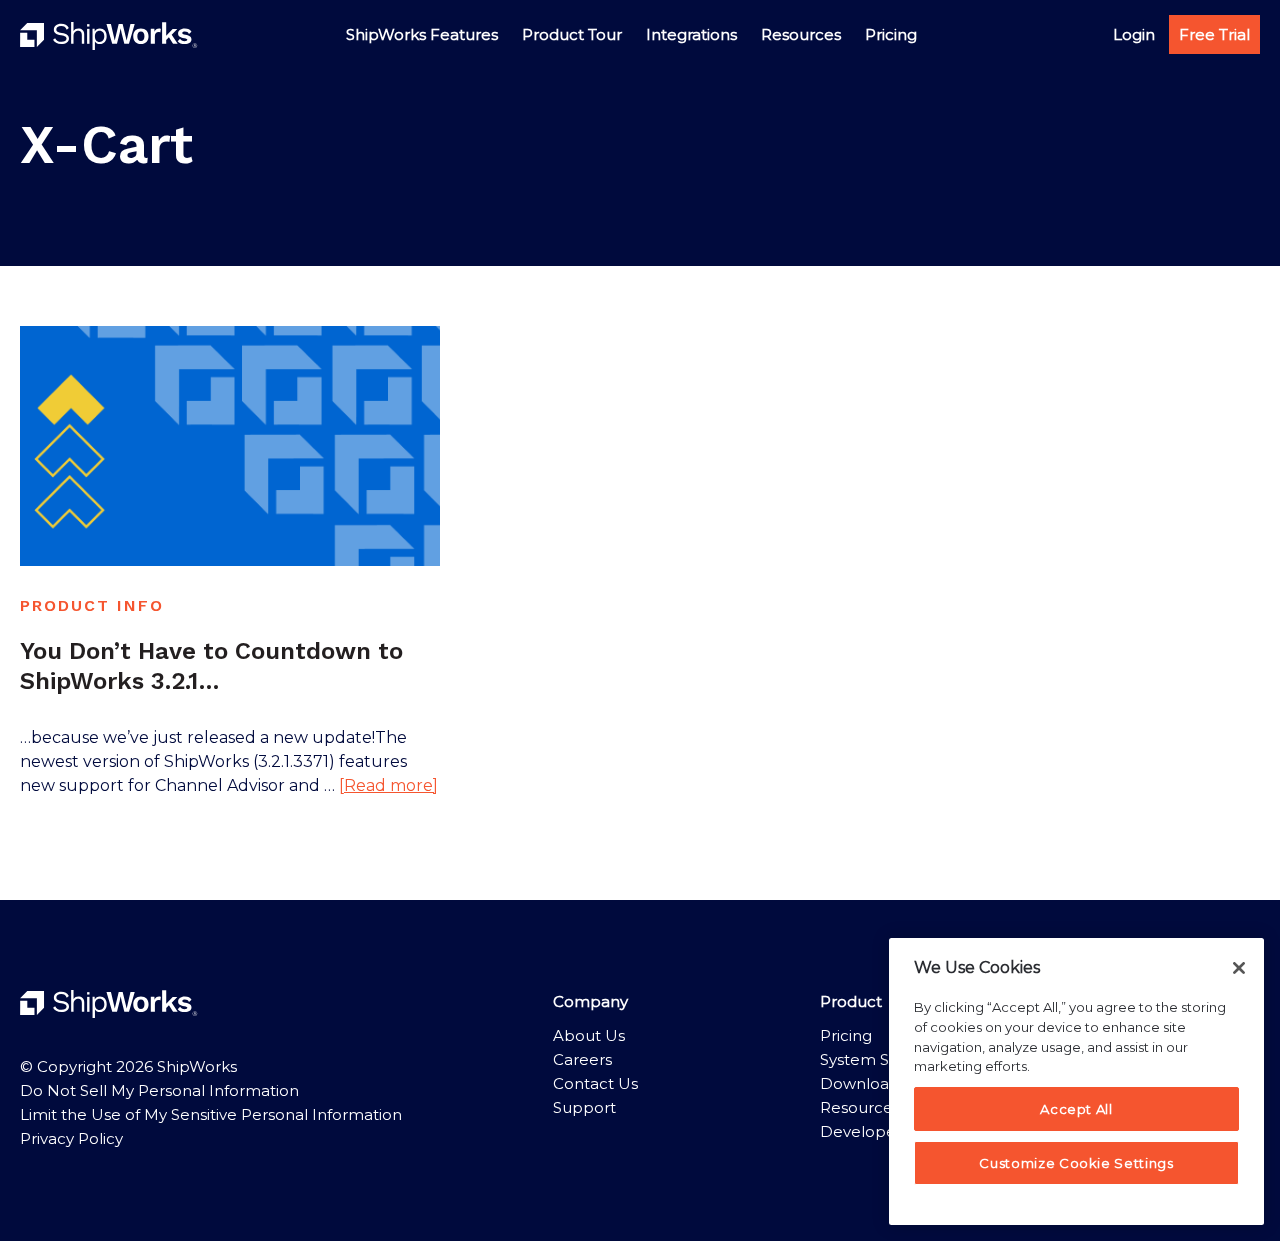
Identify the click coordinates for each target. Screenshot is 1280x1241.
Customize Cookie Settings (1076, 1163)
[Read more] (388, 786)
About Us (589, 1035)
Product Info (92, 605)
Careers (582, 1059)
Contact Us (595, 1083)
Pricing (846, 1035)
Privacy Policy (71, 1138)
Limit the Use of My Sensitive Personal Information (211, 1114)
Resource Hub (875, 1107)
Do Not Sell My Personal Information (159, 1090)
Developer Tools (882, 1131)
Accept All (1076, 1109)
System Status (873, 1059)
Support (584, 1107)
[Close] (1239, 968)
